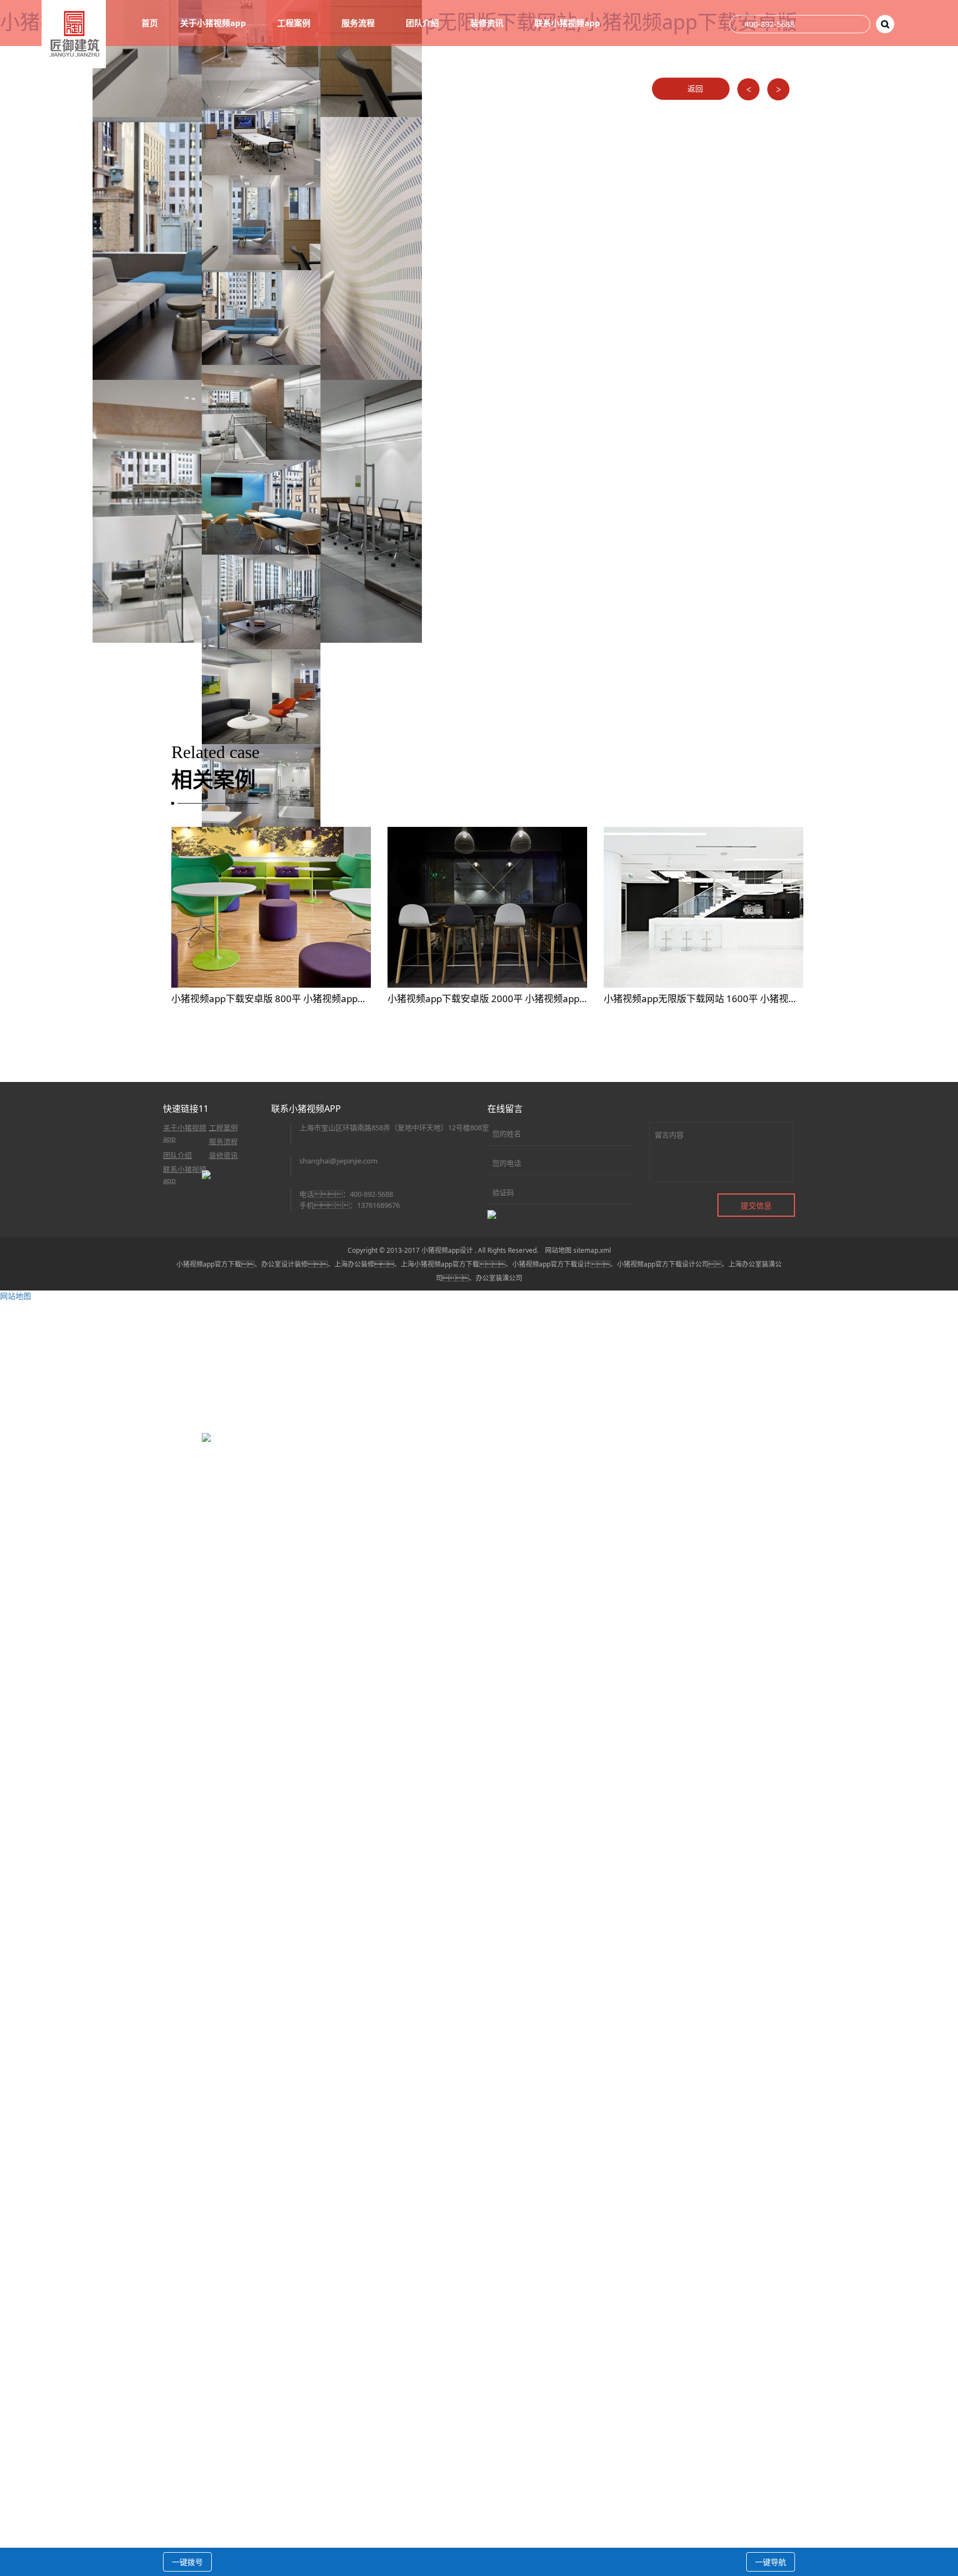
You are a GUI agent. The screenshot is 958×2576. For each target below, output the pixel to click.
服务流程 (223, 1141)
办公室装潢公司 (499, 1278)
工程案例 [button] (295, 23)
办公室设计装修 (284, 1264)
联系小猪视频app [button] (569, 23)
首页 (150, 23)
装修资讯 (223, 1155)
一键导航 (771, 2562)
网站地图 (558, 1250)
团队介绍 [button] (424, 23)
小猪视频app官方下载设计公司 (663, 1264)
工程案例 (502, 93)
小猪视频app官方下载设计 (551, 1264)
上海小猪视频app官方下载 (440, 1264)
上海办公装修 (354, 1264)
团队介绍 (177, 1155)
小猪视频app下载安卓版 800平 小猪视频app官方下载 (283, 999)
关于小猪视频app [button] (214, 23)
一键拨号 (187, 2562)
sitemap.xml (592, 1250)
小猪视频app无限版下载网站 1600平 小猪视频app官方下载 (728, 999)
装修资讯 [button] (488, 23)
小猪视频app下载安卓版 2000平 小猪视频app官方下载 (502, 999)
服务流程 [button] (359, 23)
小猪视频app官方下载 (209, 1264)
